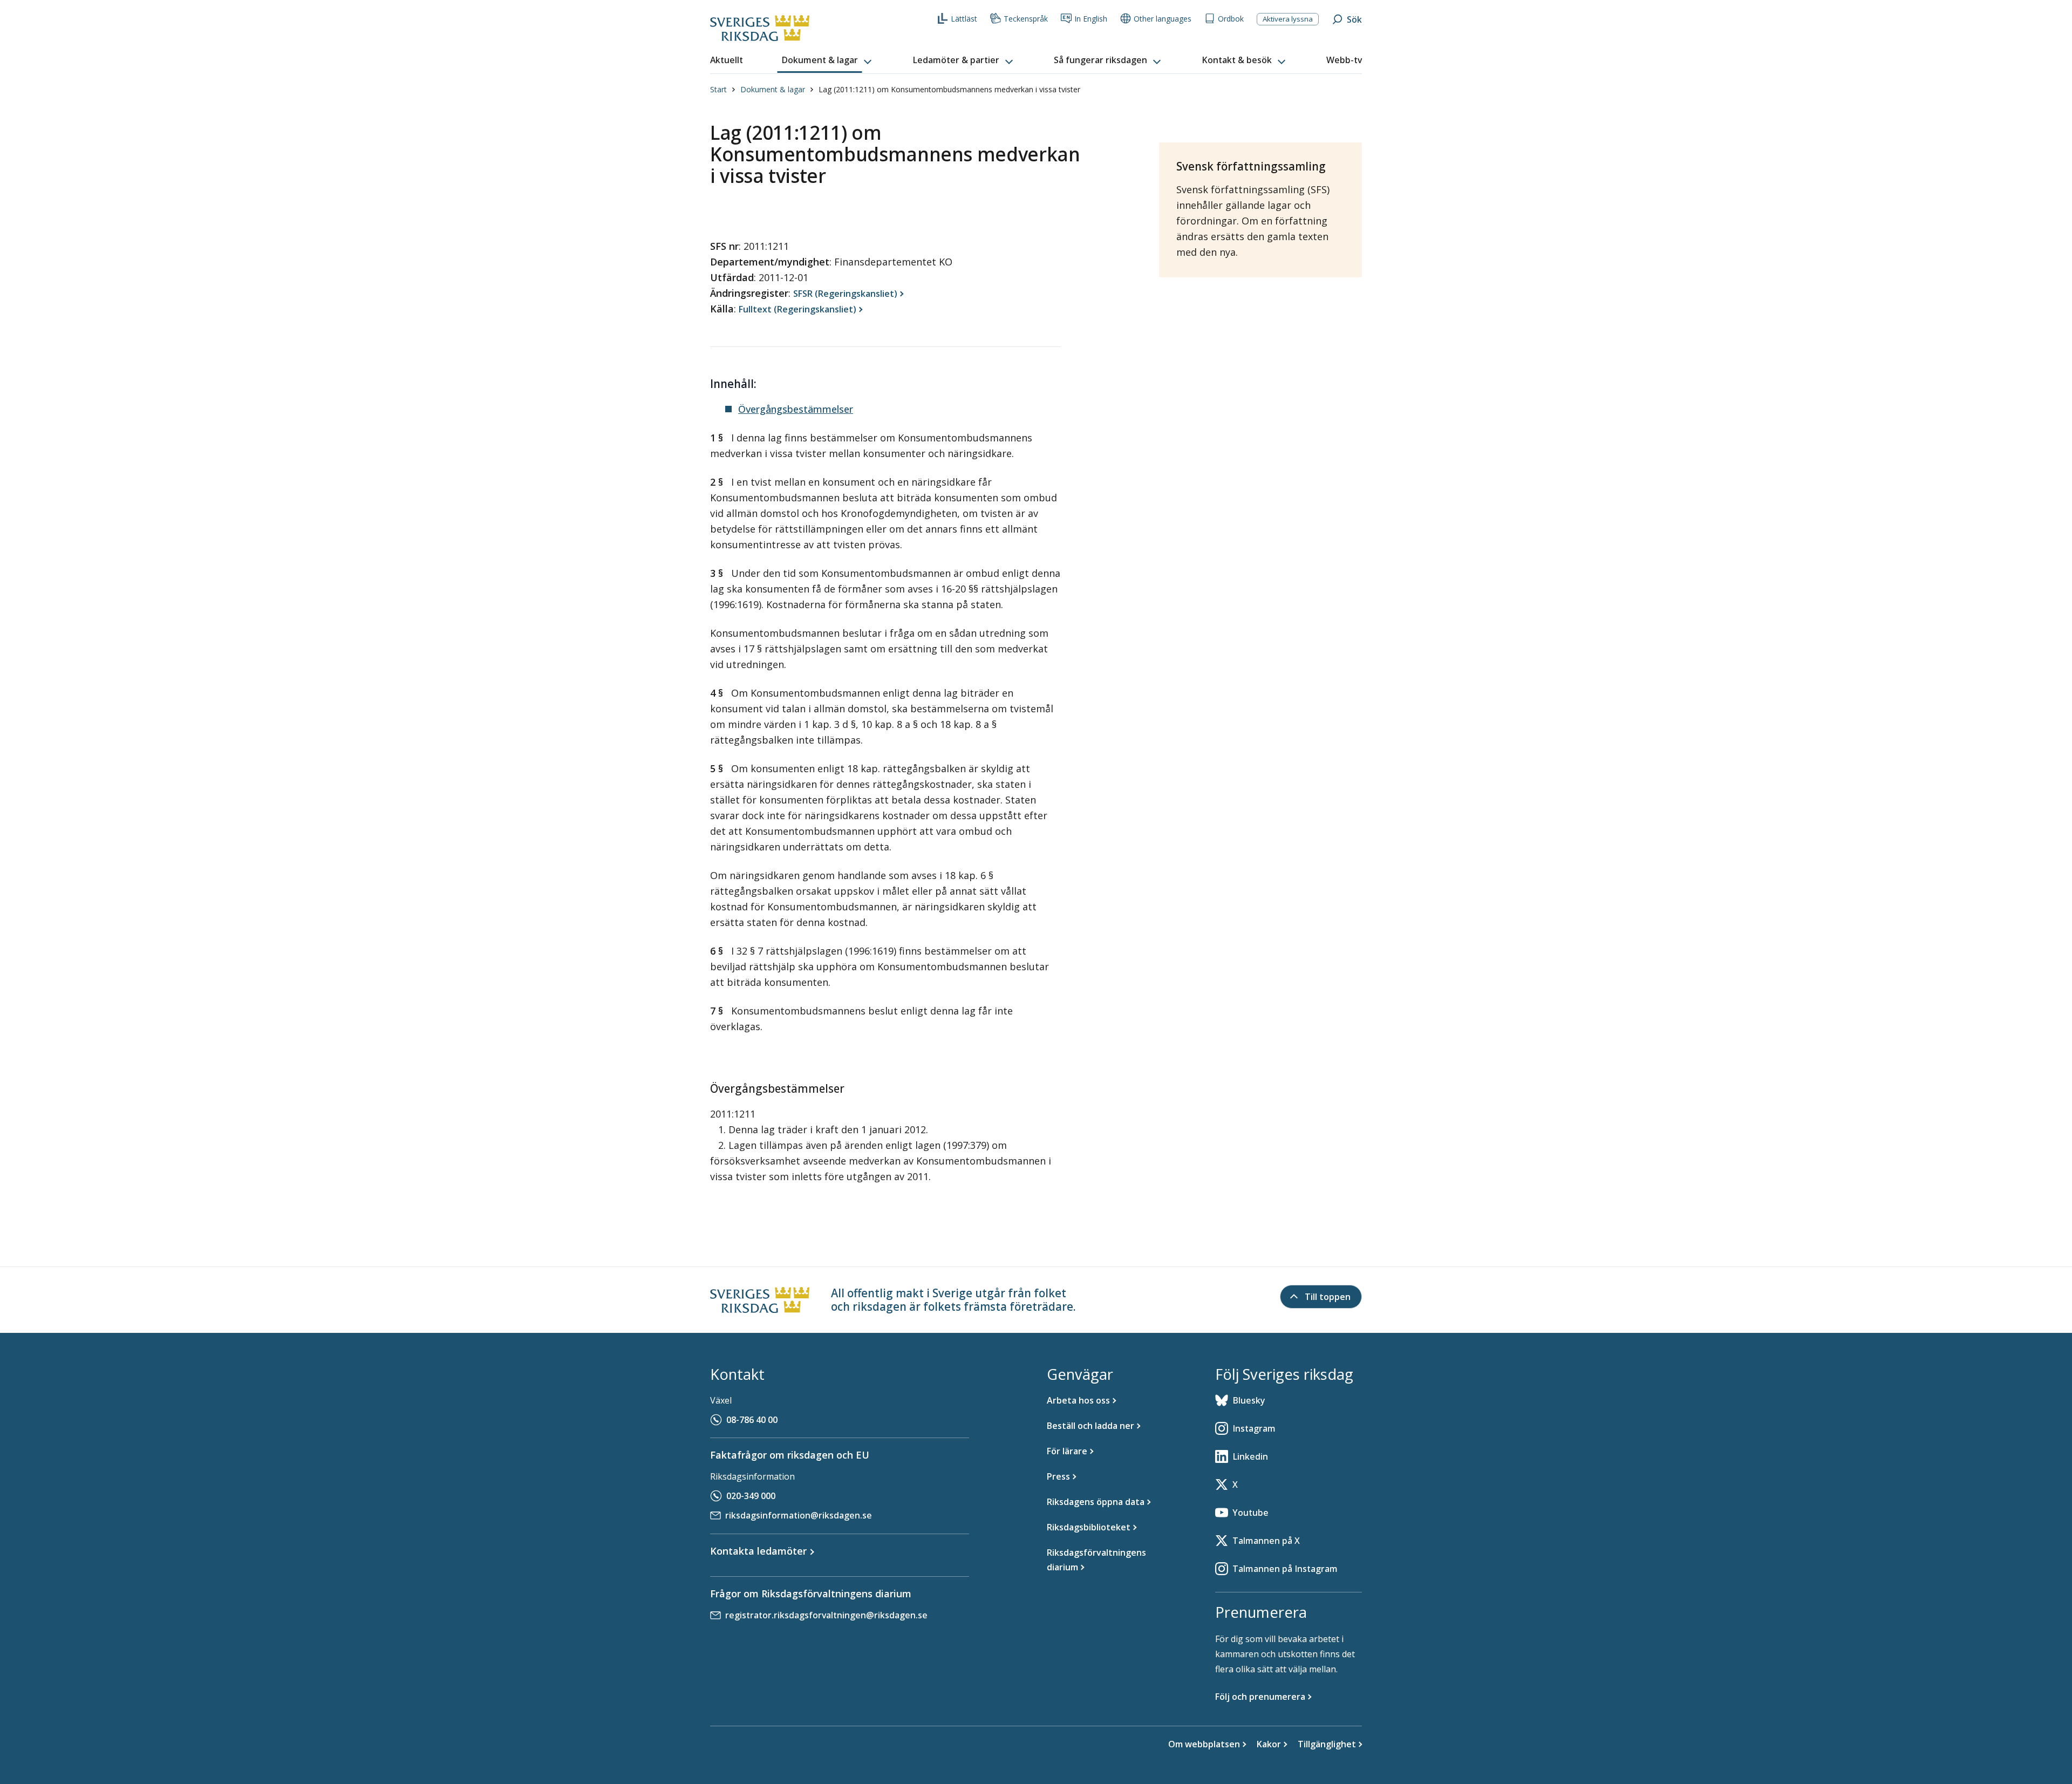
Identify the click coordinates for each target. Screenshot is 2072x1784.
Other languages (1163, 19)
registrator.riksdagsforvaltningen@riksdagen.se (826, 1615)
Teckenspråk (1026, 19)
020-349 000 (751, 1496)
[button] (828, 60)
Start (718, 89)
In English (1091, 19)
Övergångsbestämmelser (796, 409)
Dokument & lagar (773, 89)
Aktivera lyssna (1288, 19)
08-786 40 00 (752, 1420)
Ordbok (1231, 19)
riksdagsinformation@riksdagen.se (799, 1515)
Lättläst (964, 19)
